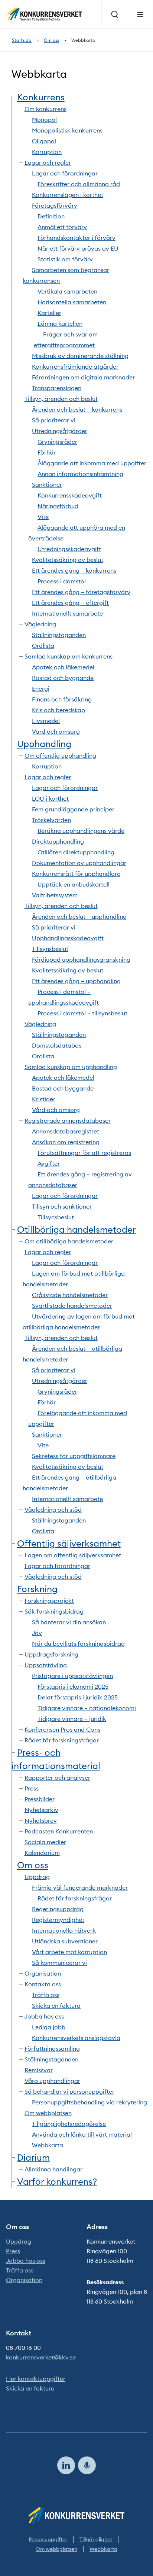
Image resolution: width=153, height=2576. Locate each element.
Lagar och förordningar (65, 173)
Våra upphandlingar (52, 2081)
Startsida (22, 40)
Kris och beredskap (58, 710)
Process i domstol (62, 581)
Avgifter (49, 1163)
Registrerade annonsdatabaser (68, 1120)
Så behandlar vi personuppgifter (69, 2091)
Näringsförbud (58, 506)
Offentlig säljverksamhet (69, 1543)
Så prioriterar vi (54, 420)
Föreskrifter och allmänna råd (79, 184)
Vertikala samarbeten (67, 291)
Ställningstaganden (59, 635)
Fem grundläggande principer (73, 809)
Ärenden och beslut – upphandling (79, 917)
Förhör (47, 452)
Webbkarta (48, 2145)
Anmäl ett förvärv (62, 227)
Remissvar (39, 2070)
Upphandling (44, 744)
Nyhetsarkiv (41, 1810)
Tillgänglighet (96, 2539)
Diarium (33, 2157)
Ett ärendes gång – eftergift (70, 603)
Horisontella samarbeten (72, 302)
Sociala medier (45, 1842)
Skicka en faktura (56, 2006)
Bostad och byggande (63, 678)
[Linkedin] (66, 2465)
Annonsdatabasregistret (66, 1131)
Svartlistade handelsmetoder (72, 1306)
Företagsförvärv (55, 205)
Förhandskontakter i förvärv (76, 238)
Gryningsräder (57, 442)
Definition (51, 216)
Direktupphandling (58, 841)
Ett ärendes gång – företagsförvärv (81, 592)
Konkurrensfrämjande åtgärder (75, 366)
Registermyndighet (58, 1920)
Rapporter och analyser (57, 1778)
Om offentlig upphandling (60, 756)
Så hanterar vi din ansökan (69, 1622)
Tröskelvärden (51, 820)
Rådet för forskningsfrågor (62, 1740)
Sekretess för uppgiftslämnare (74, 1456)
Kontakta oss (43, 1984)
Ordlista (43, 646)
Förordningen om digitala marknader (83, 377)
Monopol (44, 120)
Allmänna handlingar (53, 2169)
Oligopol (44, 141)
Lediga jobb (49, 2027)
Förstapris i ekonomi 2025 (73, 1686)
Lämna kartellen (60, 324)
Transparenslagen (57, 388)
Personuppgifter (48, 2539)
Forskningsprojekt (49, 1601)
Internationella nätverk (64, 1930)
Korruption (47, 152)
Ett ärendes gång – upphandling (76, 981)
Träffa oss (46, 1995)
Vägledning (40, 624)
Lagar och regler (48, 163)
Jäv (37, 1633)
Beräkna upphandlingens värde (81, 831)
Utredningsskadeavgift (69, 549)
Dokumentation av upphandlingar (79, 863)
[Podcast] (87, 2465)
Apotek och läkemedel (63, 667)
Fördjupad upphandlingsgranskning (81, 959)
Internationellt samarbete (67, 613)
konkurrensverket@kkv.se (41, 2357)
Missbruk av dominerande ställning (80, 356)
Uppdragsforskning (51, 1654)
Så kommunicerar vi (59, 1963)
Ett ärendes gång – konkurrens (74, 570)
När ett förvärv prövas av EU (78, 248)
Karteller (49, 313)
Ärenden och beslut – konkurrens (77, 409)
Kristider (44, 1099)
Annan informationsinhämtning (80, 474)
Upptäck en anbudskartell (74, 884)
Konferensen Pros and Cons (62, 1729)
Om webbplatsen (48, 2113)
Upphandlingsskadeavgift (68, 938)
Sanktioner (47, 485)
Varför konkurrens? (57, 2181)
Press (32, 1788)
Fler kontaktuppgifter (36, 2379)
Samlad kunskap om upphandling (71, 1067)
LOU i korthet (50, 798)
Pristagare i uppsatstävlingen (72, 1676)
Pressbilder (40, 1799)
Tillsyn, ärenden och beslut (61, 399)
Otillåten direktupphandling (76, 852)
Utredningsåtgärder (60, 431)
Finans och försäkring (62, 699)
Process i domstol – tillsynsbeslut (82, 1013)
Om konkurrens (45, 109)
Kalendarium (42, 1853)
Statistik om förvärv (65, 259)
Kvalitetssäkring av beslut (68, 560)
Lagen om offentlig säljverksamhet (73, 1555)
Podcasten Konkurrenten (59, 1831)
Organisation (43, 1973)
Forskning (37, 1589)
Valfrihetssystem (55, 895)
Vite (43, 517)
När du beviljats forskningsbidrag (78, 1644)
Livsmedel (46, 721)
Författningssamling (52, 2049)
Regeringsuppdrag (58, 1909)
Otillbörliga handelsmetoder (76, 1229)
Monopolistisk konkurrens (67, 130)
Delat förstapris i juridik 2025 (78, 1697)
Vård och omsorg (56, 731)
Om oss (51, 40)
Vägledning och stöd (53, 1510)
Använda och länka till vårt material (82, 2134)
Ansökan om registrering (66, 1142)
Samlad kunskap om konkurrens (69, 656)
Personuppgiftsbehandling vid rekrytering (89, 2102)
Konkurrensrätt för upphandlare (76, 874)
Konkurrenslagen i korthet (68, 195)
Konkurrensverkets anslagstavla (76, 2038)
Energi (41, 689)
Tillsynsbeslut (50, 949)
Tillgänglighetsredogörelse (69, 2124)
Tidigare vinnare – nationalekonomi (87, 1708)
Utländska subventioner (65, 1941)
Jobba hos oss (44, 2016)
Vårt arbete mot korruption (69, 1952)
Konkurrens (41, 97)
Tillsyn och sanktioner (62, 1206)
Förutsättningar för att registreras (84, 1153)
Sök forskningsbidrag (54, 1611)
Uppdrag (37, 1877)
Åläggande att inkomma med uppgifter (92, 463)
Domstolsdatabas (57, 1045)
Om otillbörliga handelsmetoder (69, 1241)
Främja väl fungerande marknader (80, 1887)
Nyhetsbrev (41, 1820)
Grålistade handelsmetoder (70, 1295)
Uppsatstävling (46, 1665)
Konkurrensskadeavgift (70, 495)
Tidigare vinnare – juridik (72, 1719)
